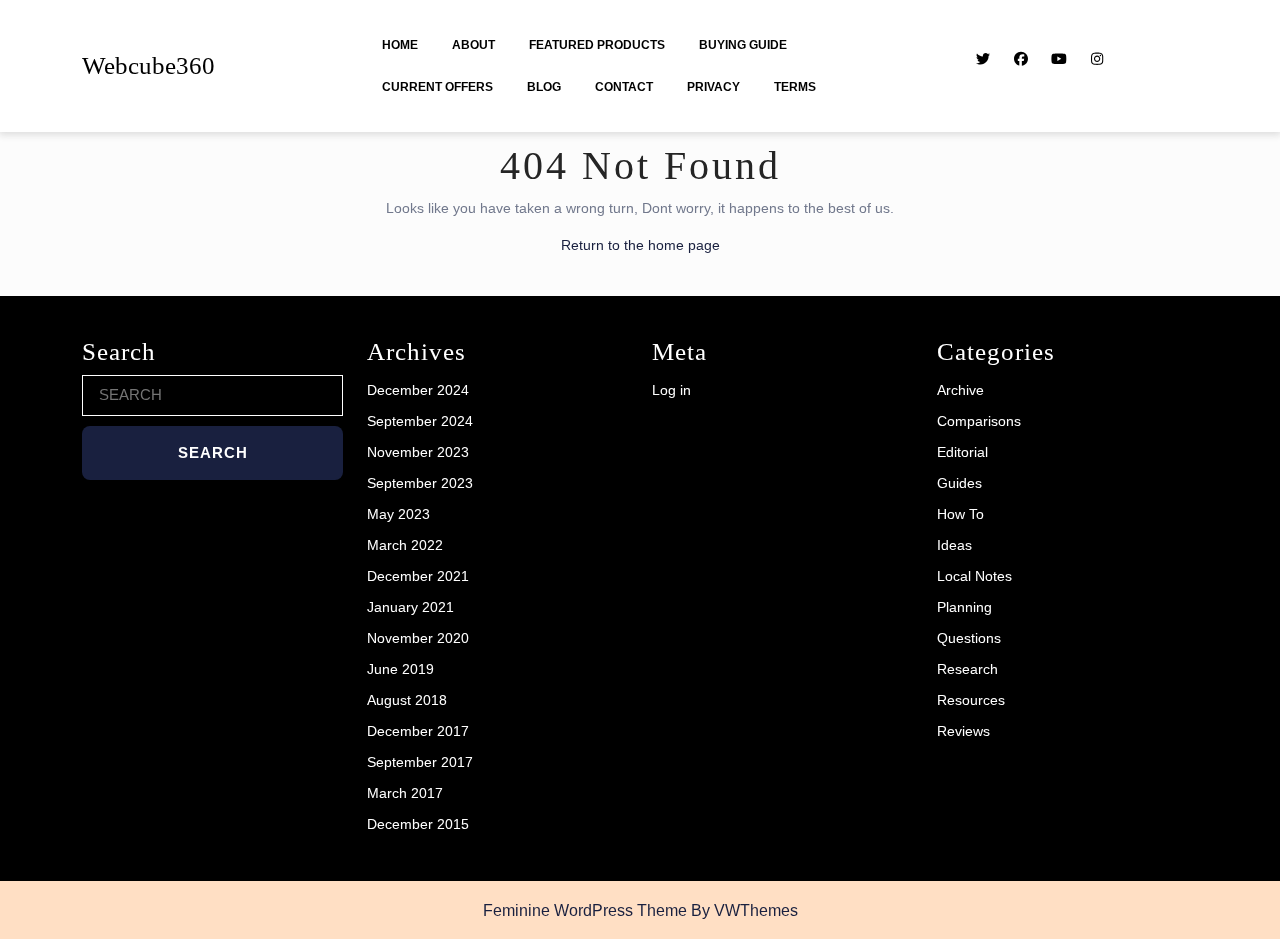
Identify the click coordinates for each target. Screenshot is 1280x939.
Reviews (963, 731)
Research (967, 669)
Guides (959, 483)
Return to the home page (640, 245)
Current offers (437, 87)
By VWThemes (744, 910)
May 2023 (398, 514)
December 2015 (418, 824)
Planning (964, 607)
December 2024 (418, 390)
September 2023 (420, 483)
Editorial (962, 452)
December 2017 (418, 731)
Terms (795, 87)
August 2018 (407, 700)
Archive (960, 390)
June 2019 (400, 669)
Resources (971, 700)
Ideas (954, 545)
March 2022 (405, 545)
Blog (544, 87)
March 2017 (405, 793)
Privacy (713, 87)
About (473, 45)
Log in (671, 390)
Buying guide (743, 45)
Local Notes (974, 576)
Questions (969, 638)
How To (960, 514)
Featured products (597, 45)
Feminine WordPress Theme (585, 910)
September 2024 (420, 421)
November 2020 (418, 638)
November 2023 (418, 452)
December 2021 (418, 576)
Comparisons (979, 421)
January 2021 (410, 607)
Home (400, 45)
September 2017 (420, 762)
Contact (624, 87)
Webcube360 (148, 65)
